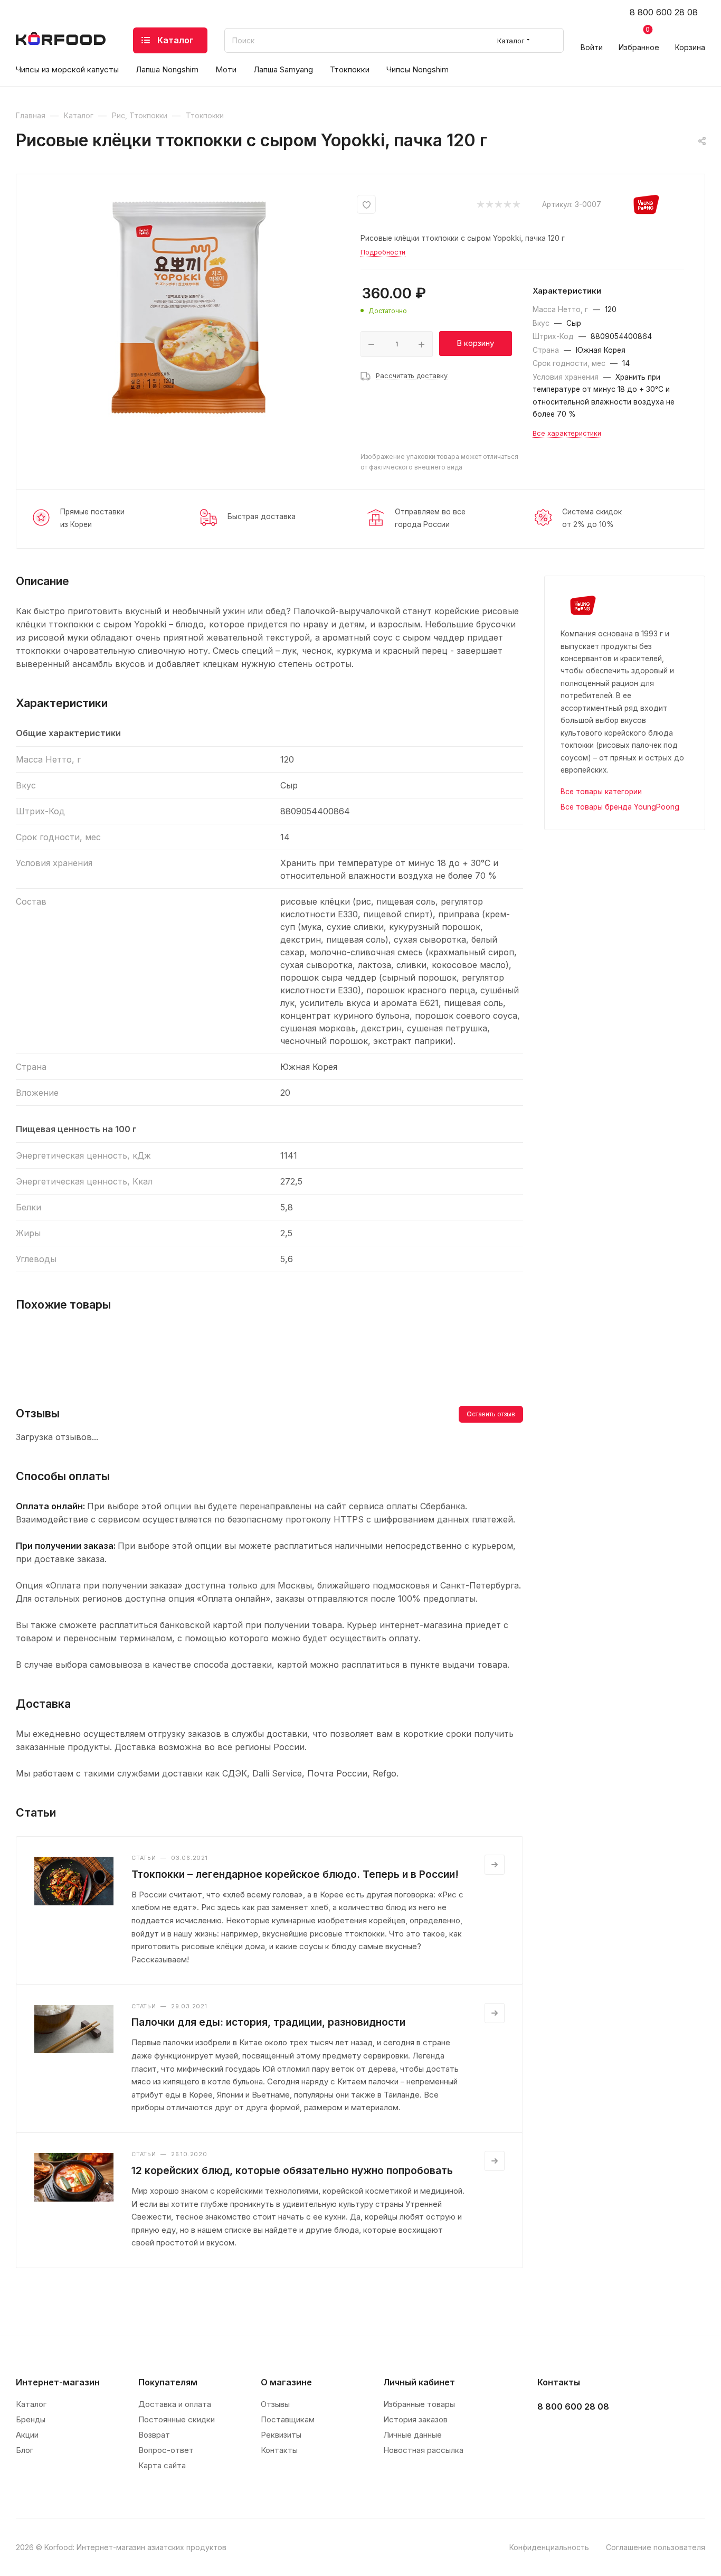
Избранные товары (419, 2404)
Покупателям (168, 2382)
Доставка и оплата (175, 2404)
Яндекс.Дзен (628, 2433)
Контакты (279, 2450)
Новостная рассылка (423, 2450)
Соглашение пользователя (656, 2547)
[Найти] (551, 40)
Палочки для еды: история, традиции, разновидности (268, 2022)
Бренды (31, 2419)
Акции (27, 2435)
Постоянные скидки (177, 2419)
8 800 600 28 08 (664, 12)
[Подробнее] (495, 1865)
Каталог (31, 2404)
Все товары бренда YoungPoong (620, 807)
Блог (25, 2450)
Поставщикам (288, 2419)
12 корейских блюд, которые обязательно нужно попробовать (292, 2170)
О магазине (286, 2382)
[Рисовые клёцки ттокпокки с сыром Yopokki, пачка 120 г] (188, 307)
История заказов (415, 2419)
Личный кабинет (419, 2382)
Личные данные (412, 2435)
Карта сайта (162, 2465)
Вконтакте (549, 2433)
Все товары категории (601, 792)
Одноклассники (601, 2433)
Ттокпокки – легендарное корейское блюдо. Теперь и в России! (295, 1874)
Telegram (575, 2433)
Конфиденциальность (549, 2547)
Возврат (154, 2435)
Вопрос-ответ (166, 2450)
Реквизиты (281, 2435)
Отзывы (275, 2404)
